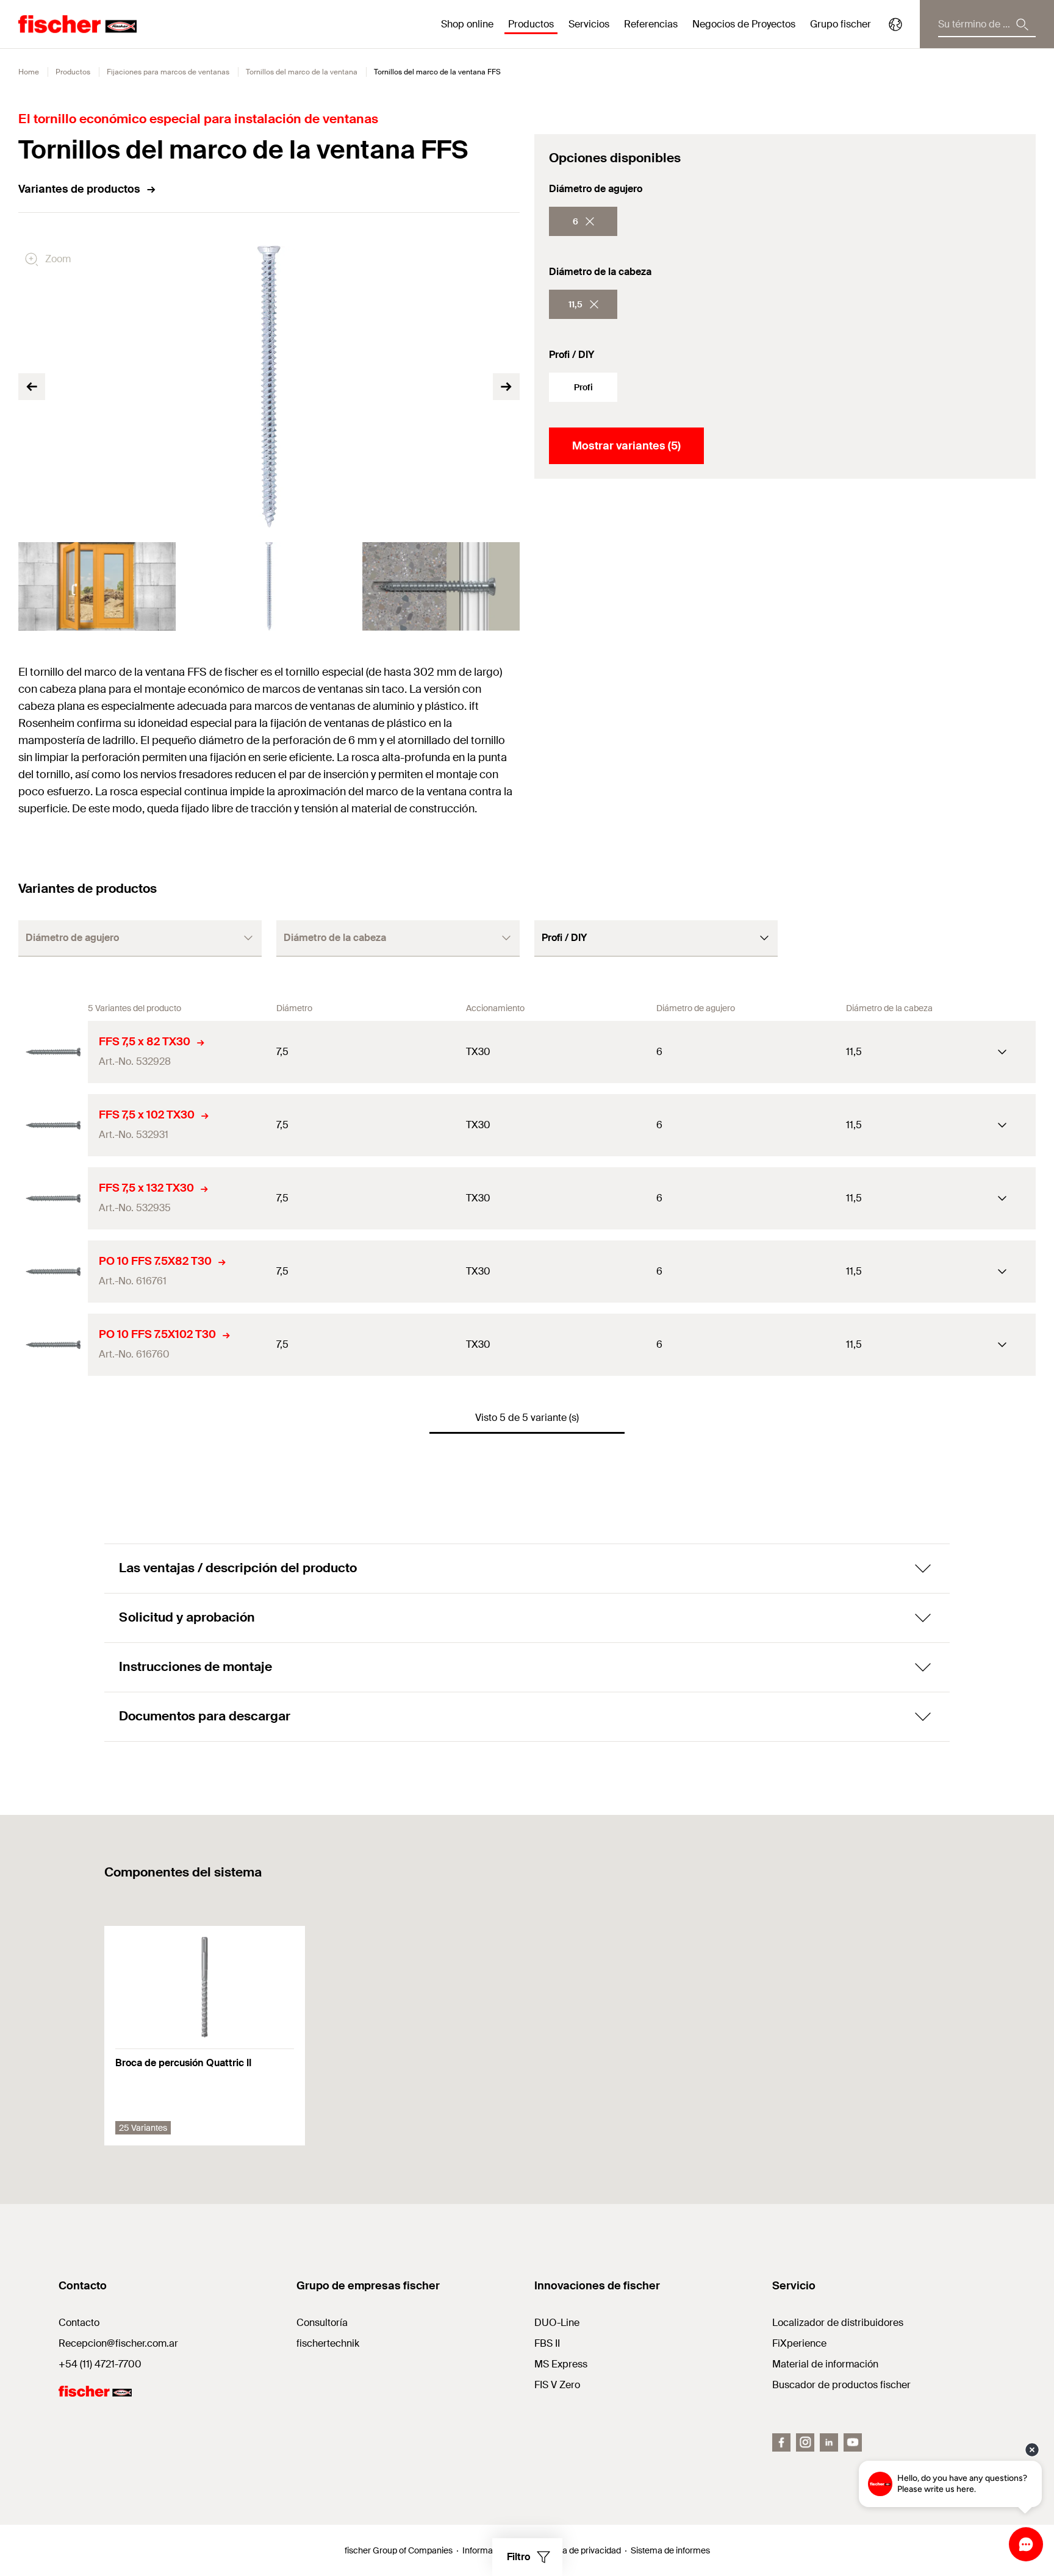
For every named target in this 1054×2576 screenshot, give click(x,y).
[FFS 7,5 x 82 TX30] (53, 1052)
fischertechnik (328, 2343)
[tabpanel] (97, 586)
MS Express (561, 2364)
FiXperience (799, 2343)
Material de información (825, 2364)
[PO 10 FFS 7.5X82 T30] (53, 1272)
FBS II (547, 2343)
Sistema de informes (670, 2550)
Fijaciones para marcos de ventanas (168, 72)
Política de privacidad (580, 2550)
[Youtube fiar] (853, 2442)
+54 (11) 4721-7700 (100, 2364)
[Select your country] (895, 24)
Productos (73, 72)
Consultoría (322, 2323)
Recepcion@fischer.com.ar (118, 2343)
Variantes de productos (79, 189)
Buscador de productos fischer (841, 2385)
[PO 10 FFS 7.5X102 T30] (53, 1345)
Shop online (467, 24)
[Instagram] (805, 2442)
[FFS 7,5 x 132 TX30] (53, 1198)
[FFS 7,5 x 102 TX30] (53, 1125)
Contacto (79, 2323)
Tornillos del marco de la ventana (302, 72)
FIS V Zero (557, 2385)
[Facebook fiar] (781, 2442)
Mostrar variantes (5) (626, 446)
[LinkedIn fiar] (829, 2442)
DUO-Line (557, 2323)
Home (29, 72)
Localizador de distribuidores (838, 2323)
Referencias (651, 24)
